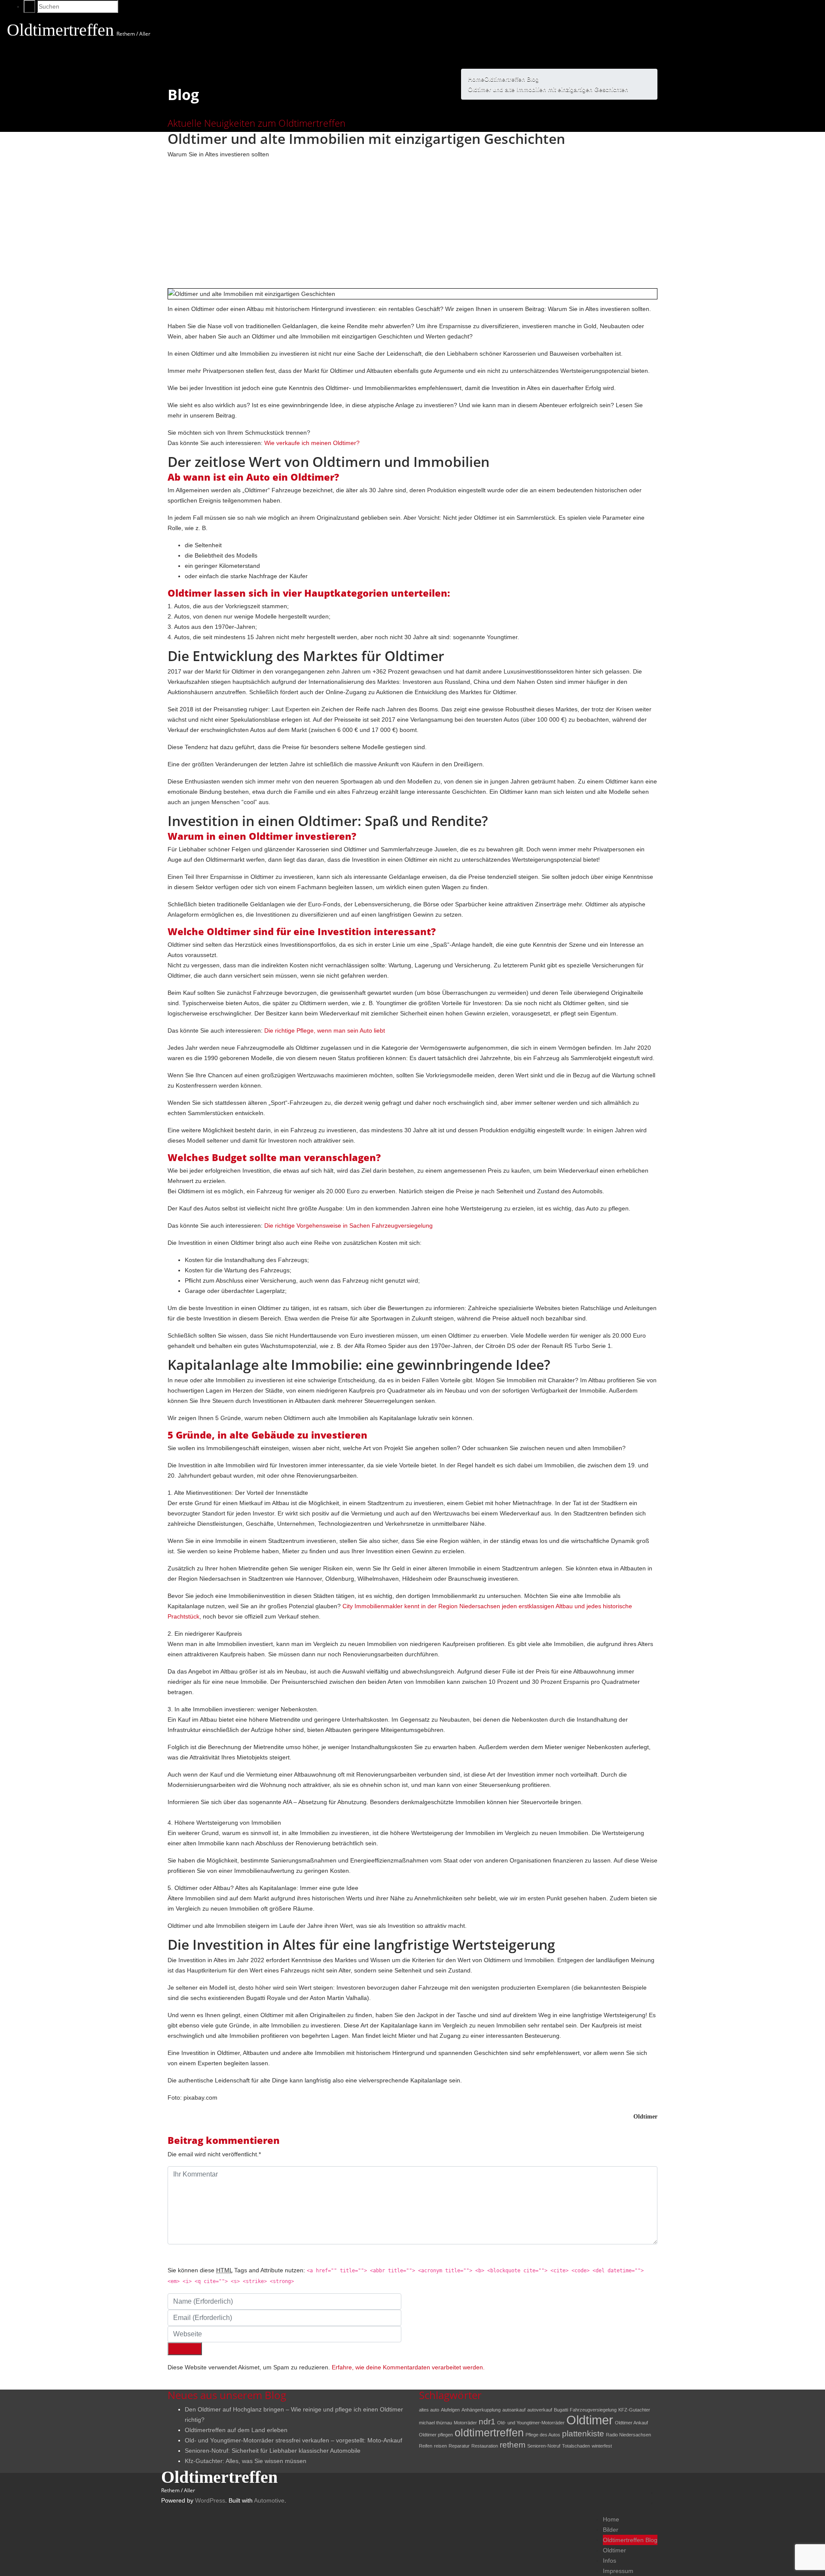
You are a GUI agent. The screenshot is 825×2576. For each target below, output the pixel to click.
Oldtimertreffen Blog (630, 2540)
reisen (440, 2446)
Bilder (611, 2530)
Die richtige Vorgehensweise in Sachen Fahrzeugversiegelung (348, 1226)
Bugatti (561, 2410)
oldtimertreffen (489, 2433)
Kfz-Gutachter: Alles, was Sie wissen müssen (246, 2461)
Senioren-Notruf (544, 2446)
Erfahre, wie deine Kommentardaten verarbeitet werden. (408, 2367)
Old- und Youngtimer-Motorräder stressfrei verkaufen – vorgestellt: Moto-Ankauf (293, 2440)
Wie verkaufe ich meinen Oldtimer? (312, 443)
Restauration (485, 2446)
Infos (610, 2561)
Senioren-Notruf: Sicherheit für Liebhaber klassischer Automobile (273, 2451)
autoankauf (514, 2410)
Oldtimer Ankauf (631, 2423)
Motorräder (465, 2423)
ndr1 (487, 2422)
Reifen (426, 2446)
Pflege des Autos (543, 2435)
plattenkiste (583, 2434)
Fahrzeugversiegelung (593, 2410)
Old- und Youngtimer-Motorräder (531, 2423)
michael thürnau (435, 2423)
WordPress (210, 2500)
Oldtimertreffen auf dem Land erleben (236, 2430)
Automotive (269, 2500)
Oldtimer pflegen (436, 2435)
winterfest (602, 2446)
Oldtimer (645, 2117)
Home (611, 2519)
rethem (513, 2445)
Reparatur (459, 2446)
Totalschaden (576, 2446)
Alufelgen (450, 2410)
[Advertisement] (412, 224)
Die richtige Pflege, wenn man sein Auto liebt (325, 1030)
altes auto (429, 2410)
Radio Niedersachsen (628, 2435)
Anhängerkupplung (481, 2410)
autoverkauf (540, 2410)
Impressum (618, 2571)
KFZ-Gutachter (634, 2410)
